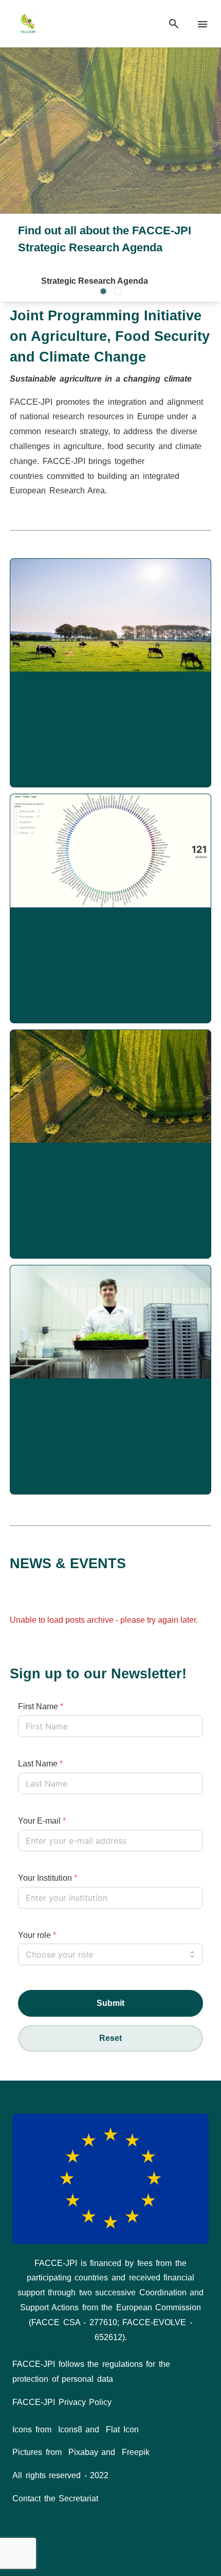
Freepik (136, 2452)
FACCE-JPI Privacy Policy (62, 2402)
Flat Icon (122, 2429)
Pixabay (83, 2452)
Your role (37, 1935)
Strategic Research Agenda (95, 281)
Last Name (40, 1764)
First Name (41, 1706)
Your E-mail (42, 1821)
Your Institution (48, 1878)
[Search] (174, 24)
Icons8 (70, 2429)
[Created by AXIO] (110, 2548)
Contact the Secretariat (55, 2498)
